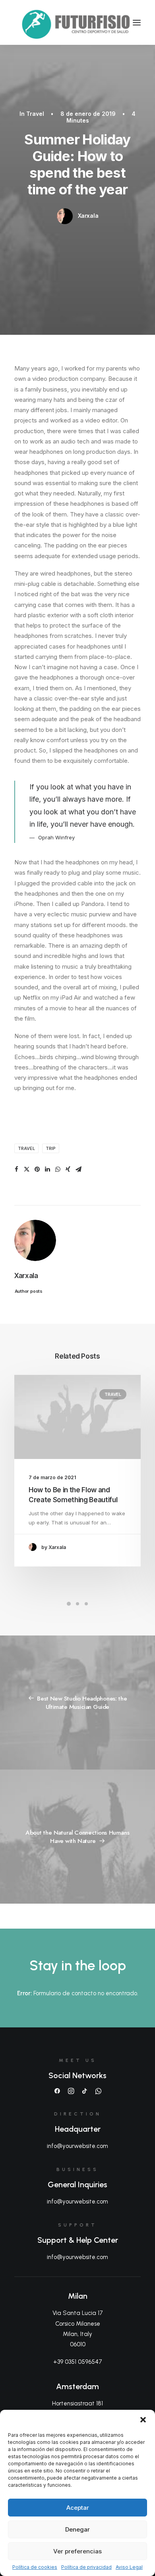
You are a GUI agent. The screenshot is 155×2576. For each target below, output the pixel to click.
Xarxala (88, 216)
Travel (35, 114)
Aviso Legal (129, 2567)
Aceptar (78, 2508)
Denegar (77, 2529)
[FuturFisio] (77, 22)
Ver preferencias (77, 2551)
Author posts (28, 1291)
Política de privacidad (86, 2567)
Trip (51, 1148)
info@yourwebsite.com (77, 2146)
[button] (143, 2420)
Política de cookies (35, 2567)
